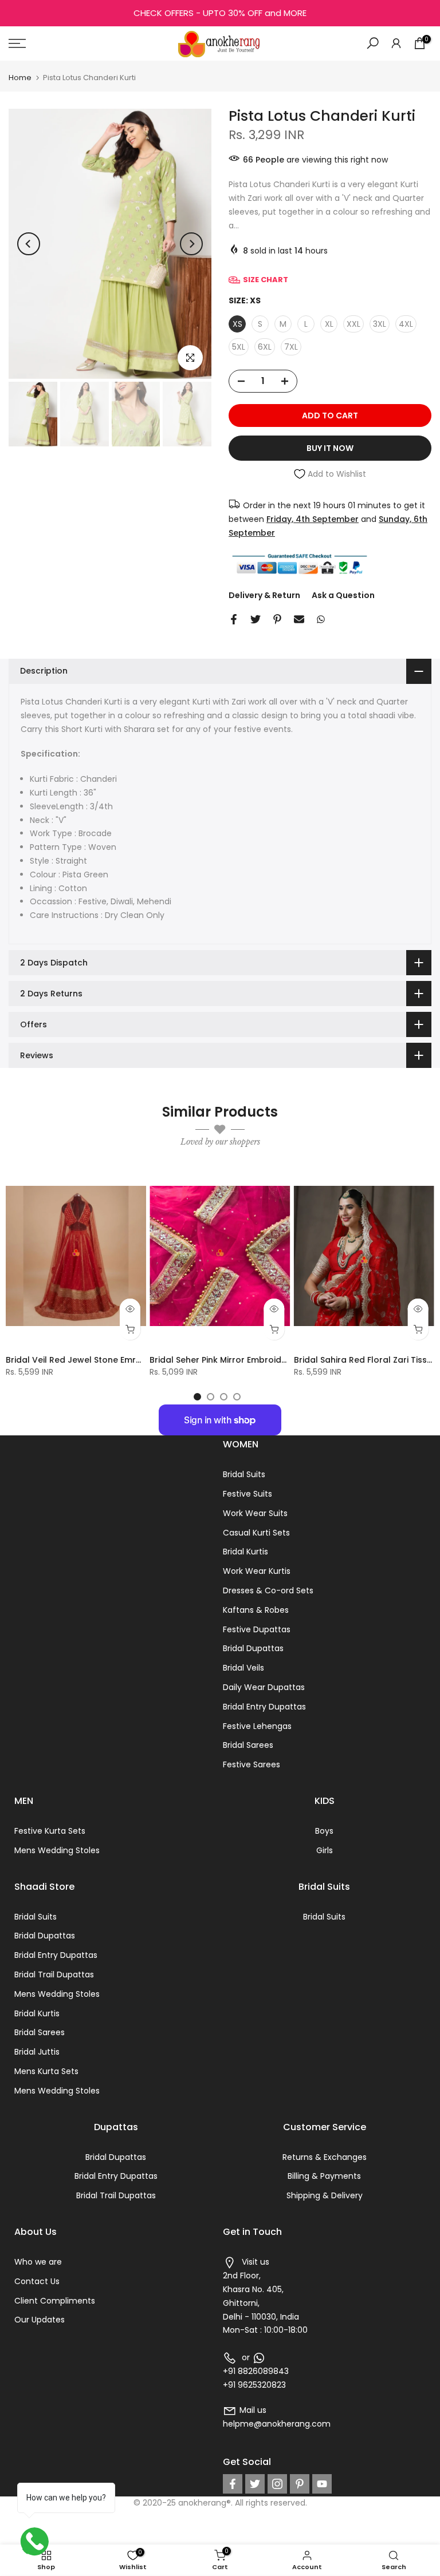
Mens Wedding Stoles (57, 1850)
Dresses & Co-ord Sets (268, 1590)
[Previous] (29, 244)
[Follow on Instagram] (277, 2484)
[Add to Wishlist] (132, 1180)
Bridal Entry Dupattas (264, 1707)
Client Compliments (55, 2301)
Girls (325, 1850)
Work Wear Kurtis (257, 1571)
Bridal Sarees (248, 1745)
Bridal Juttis (37, 2052)
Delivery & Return (264, 595)
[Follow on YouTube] (322, 2484)
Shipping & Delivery (325, 2195)
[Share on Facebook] (234, 619)
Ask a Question (343, 595)
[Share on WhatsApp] (321, 619)
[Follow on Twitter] (255, 2484)
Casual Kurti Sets (256, 1533)
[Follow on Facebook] (233, 2484)
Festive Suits (247, 1494)
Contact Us (37, 2281)
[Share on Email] (299, 619)
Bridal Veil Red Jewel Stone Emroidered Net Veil (104, 1360)
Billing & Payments (324, 2176)
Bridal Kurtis (245, 1552)
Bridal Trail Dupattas (54, 1974)
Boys (324, 1831)
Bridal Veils (243, 1668)
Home (20, 78)
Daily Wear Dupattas (264, 1687)
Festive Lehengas (257, 1726)
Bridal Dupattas (253, 1648)
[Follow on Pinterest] (300, 2484)
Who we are (38, 2262)
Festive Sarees (252, 1764)
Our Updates (40, 2320)
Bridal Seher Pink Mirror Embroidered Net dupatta (252, 1360)
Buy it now (330, 448)
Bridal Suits (244, 1474)
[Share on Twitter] (256, 619)
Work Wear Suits (255, 1513)
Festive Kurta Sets (50, 1831)
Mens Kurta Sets (46, 2071)
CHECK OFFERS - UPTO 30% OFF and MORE (220, 13)
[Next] (191, 244)
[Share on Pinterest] (277, 619)
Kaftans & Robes (256, 1610)
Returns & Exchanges (325, 2157)
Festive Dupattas (257, 1629)
